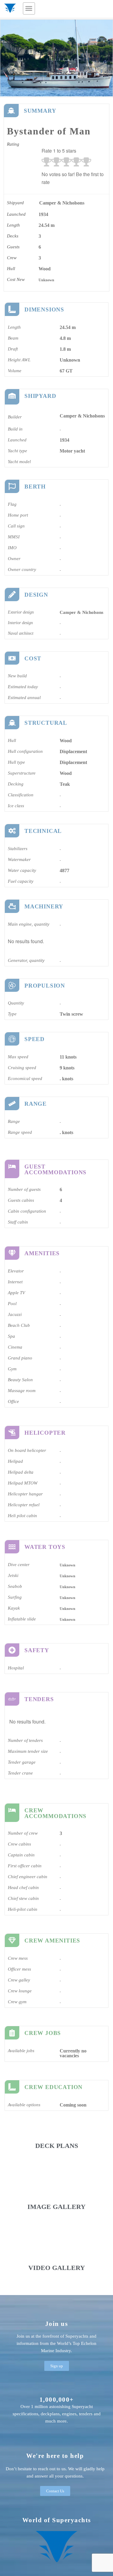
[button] (29, 8)
